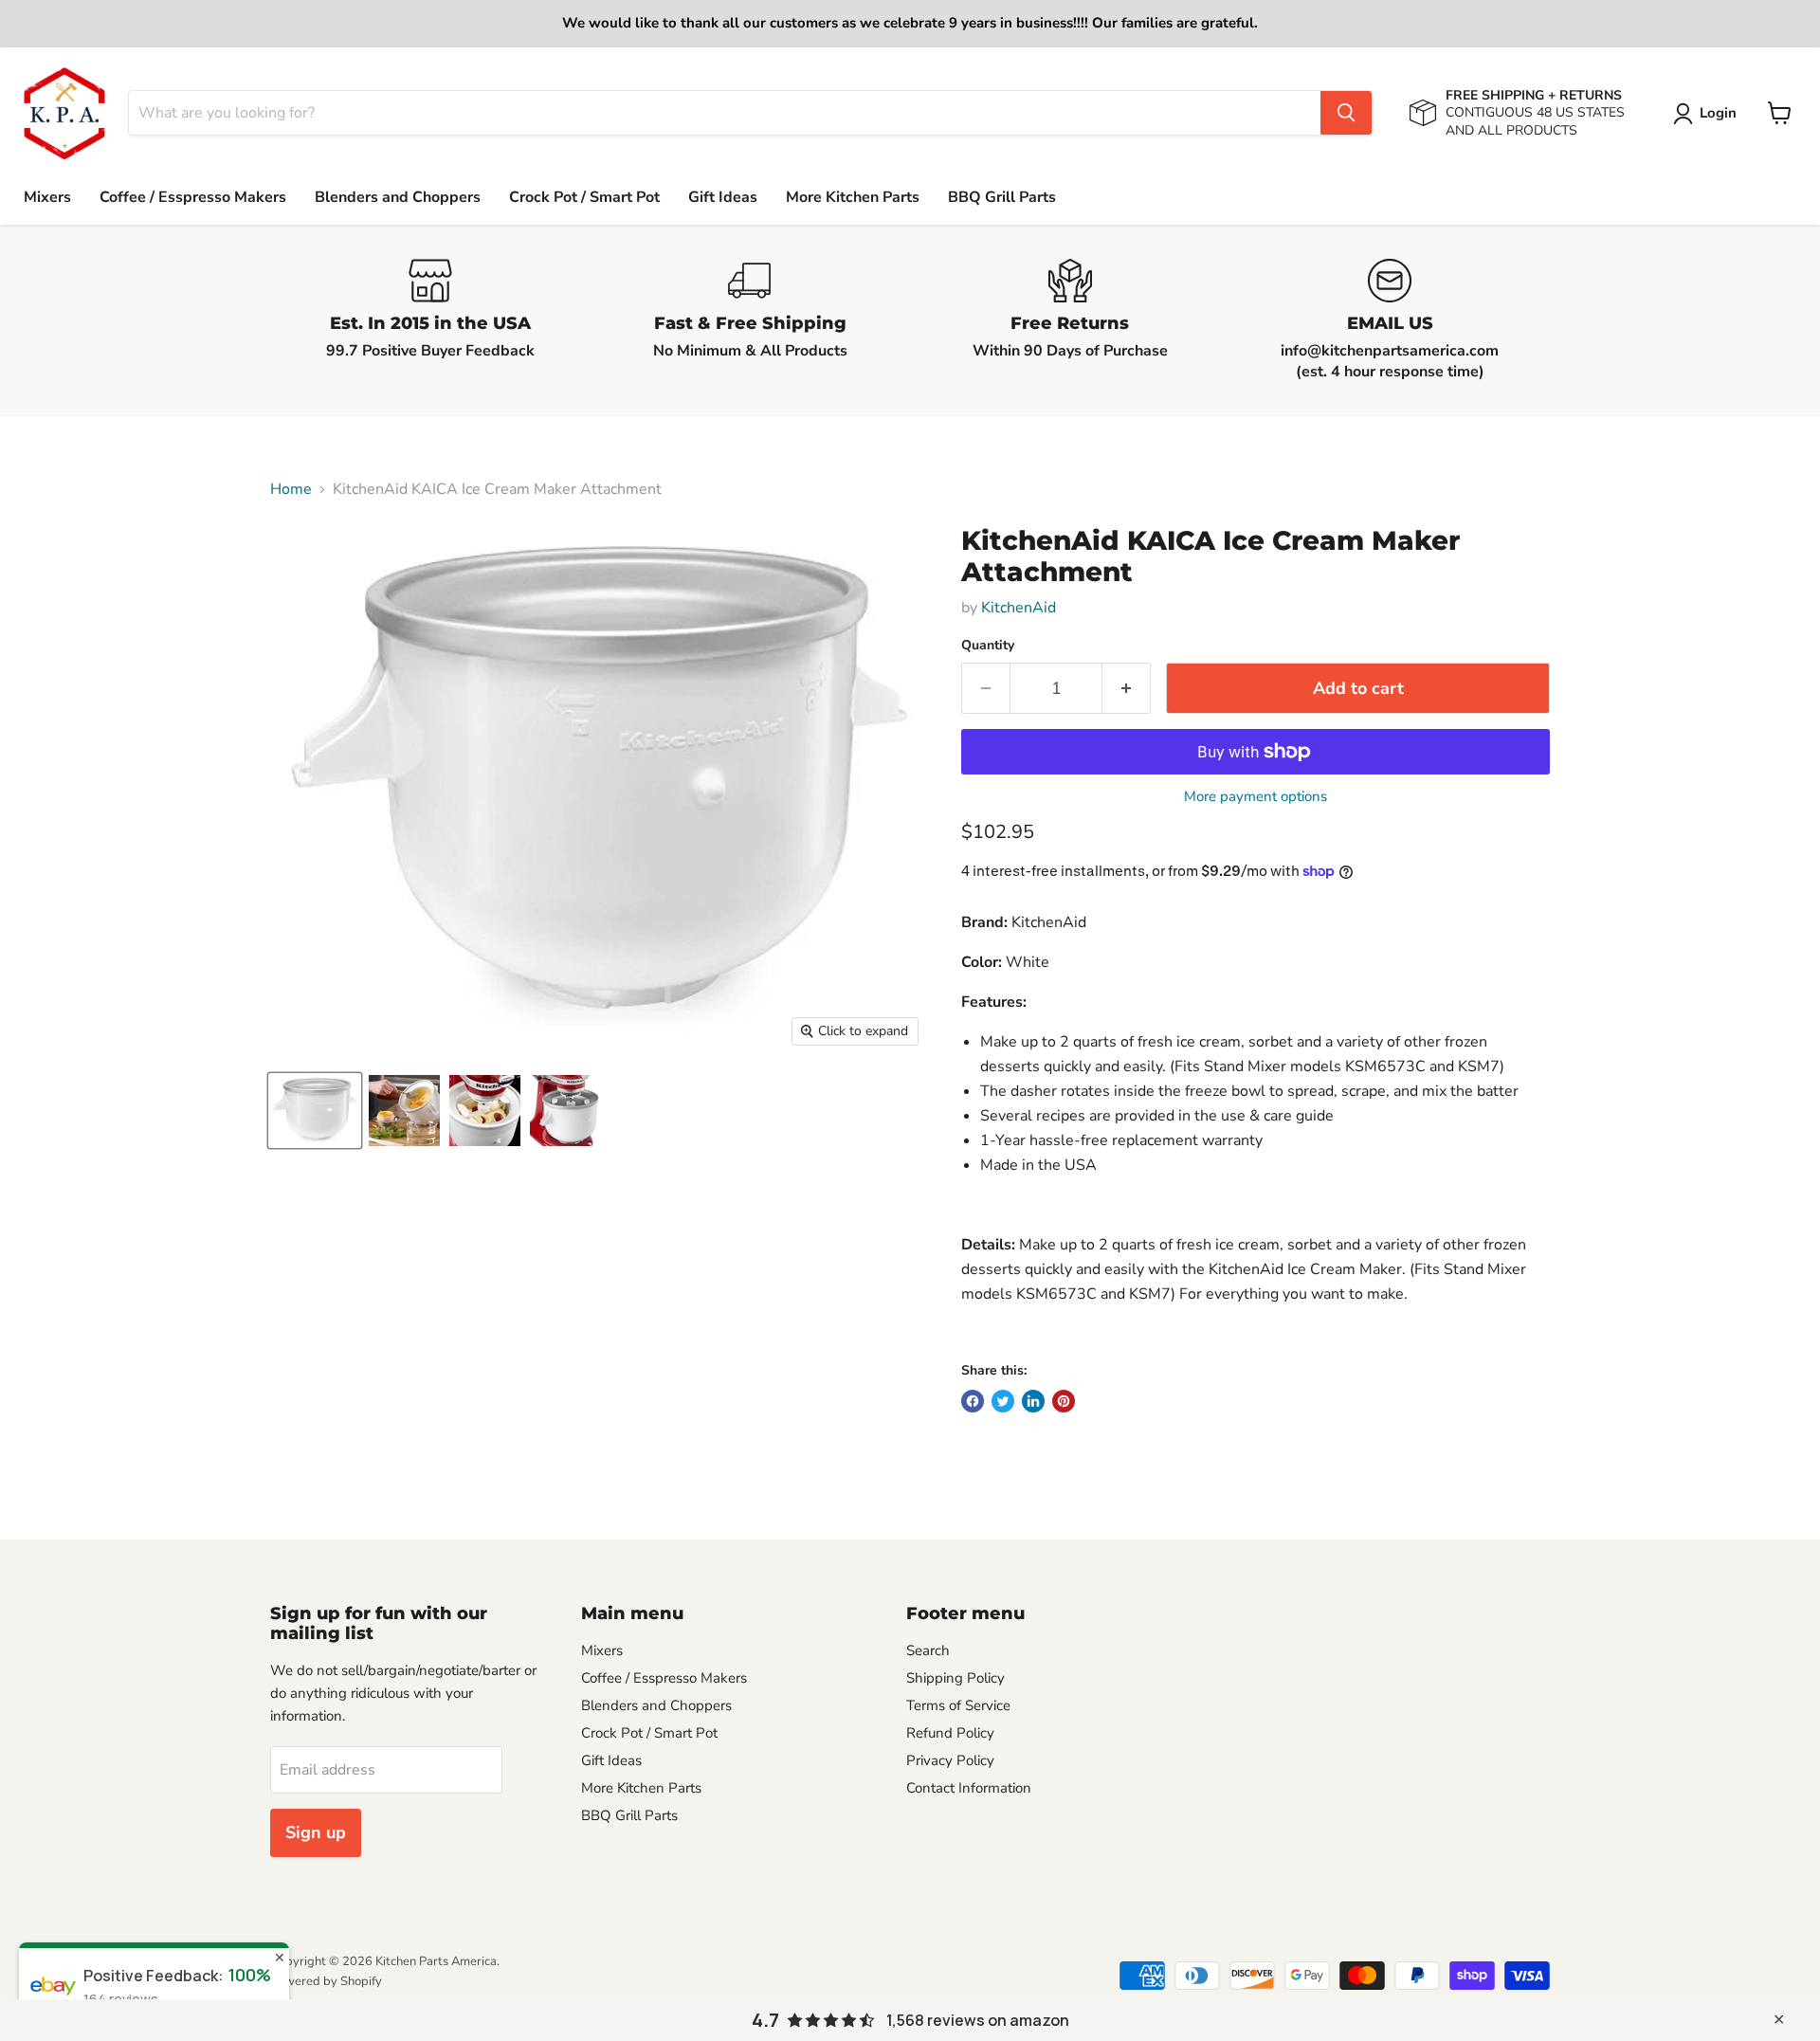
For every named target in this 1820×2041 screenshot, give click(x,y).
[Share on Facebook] (973, 1401)
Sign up (316, 1832)
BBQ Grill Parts (1002, 197)
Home (291, 489)
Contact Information (969, 1788)
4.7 (765, 2020)
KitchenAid (1019, 608)
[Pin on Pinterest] (1064, 1401)
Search (928, 1650)
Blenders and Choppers (398, 197)
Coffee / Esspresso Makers (193, 197)
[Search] (1346, 113)
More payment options (1256, 797)
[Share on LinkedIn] (1033, 1401)
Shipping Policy (955, 1678)
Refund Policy (950, 1733)
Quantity (988, 646)
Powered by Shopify (326, 1981)
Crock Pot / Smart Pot (584, 197)
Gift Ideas (723, 197)
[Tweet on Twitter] (1003, 1401)
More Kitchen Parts (853, 197)
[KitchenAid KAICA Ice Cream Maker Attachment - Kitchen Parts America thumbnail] (315, 1111)
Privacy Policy (950, 1760)
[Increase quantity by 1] (1127, 689)
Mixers (47, 197)
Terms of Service (958, 1705)
